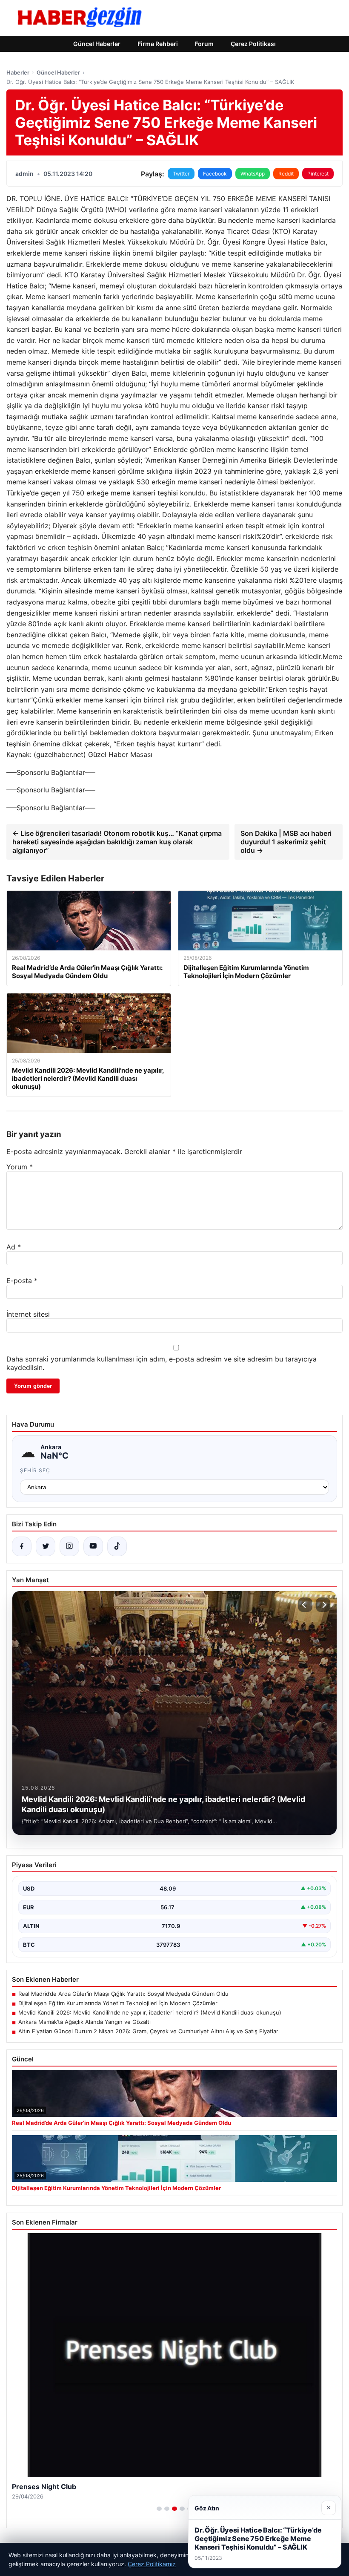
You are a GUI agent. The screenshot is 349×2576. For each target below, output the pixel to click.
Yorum (20, 1167)
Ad (14, 1247)
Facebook (215, 174)
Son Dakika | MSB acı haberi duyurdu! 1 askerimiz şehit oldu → (286, 842)
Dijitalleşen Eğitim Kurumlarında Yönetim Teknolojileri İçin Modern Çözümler (118, 2003)
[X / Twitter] (46, 1546)
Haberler (18, 72)
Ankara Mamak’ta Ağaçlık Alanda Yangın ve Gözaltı (84, 2022)
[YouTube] (93, 1546)
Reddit (286, 174)
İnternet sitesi (28, 1314)
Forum (204, 44)
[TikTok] (117, 1546)
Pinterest (318, 174)
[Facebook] (22, 1546)
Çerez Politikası (253, 44)
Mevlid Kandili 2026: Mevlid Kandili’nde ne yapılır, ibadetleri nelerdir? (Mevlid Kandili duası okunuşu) (150, 2012)
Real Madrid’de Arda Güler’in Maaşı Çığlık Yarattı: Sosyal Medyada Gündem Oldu (123, 1994)
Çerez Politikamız (152, 2564)
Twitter (181, 174)
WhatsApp (253, 174)
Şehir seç (35, 1470)
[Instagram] (69, 1546)
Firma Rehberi (158, 44)
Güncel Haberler (97, 44)
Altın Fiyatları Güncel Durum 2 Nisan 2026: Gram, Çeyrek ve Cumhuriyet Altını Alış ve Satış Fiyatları (149, 2031)
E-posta (22, 1281)
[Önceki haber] (305, 1605)
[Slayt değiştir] (159, 2509)
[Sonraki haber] (323, 1605)
